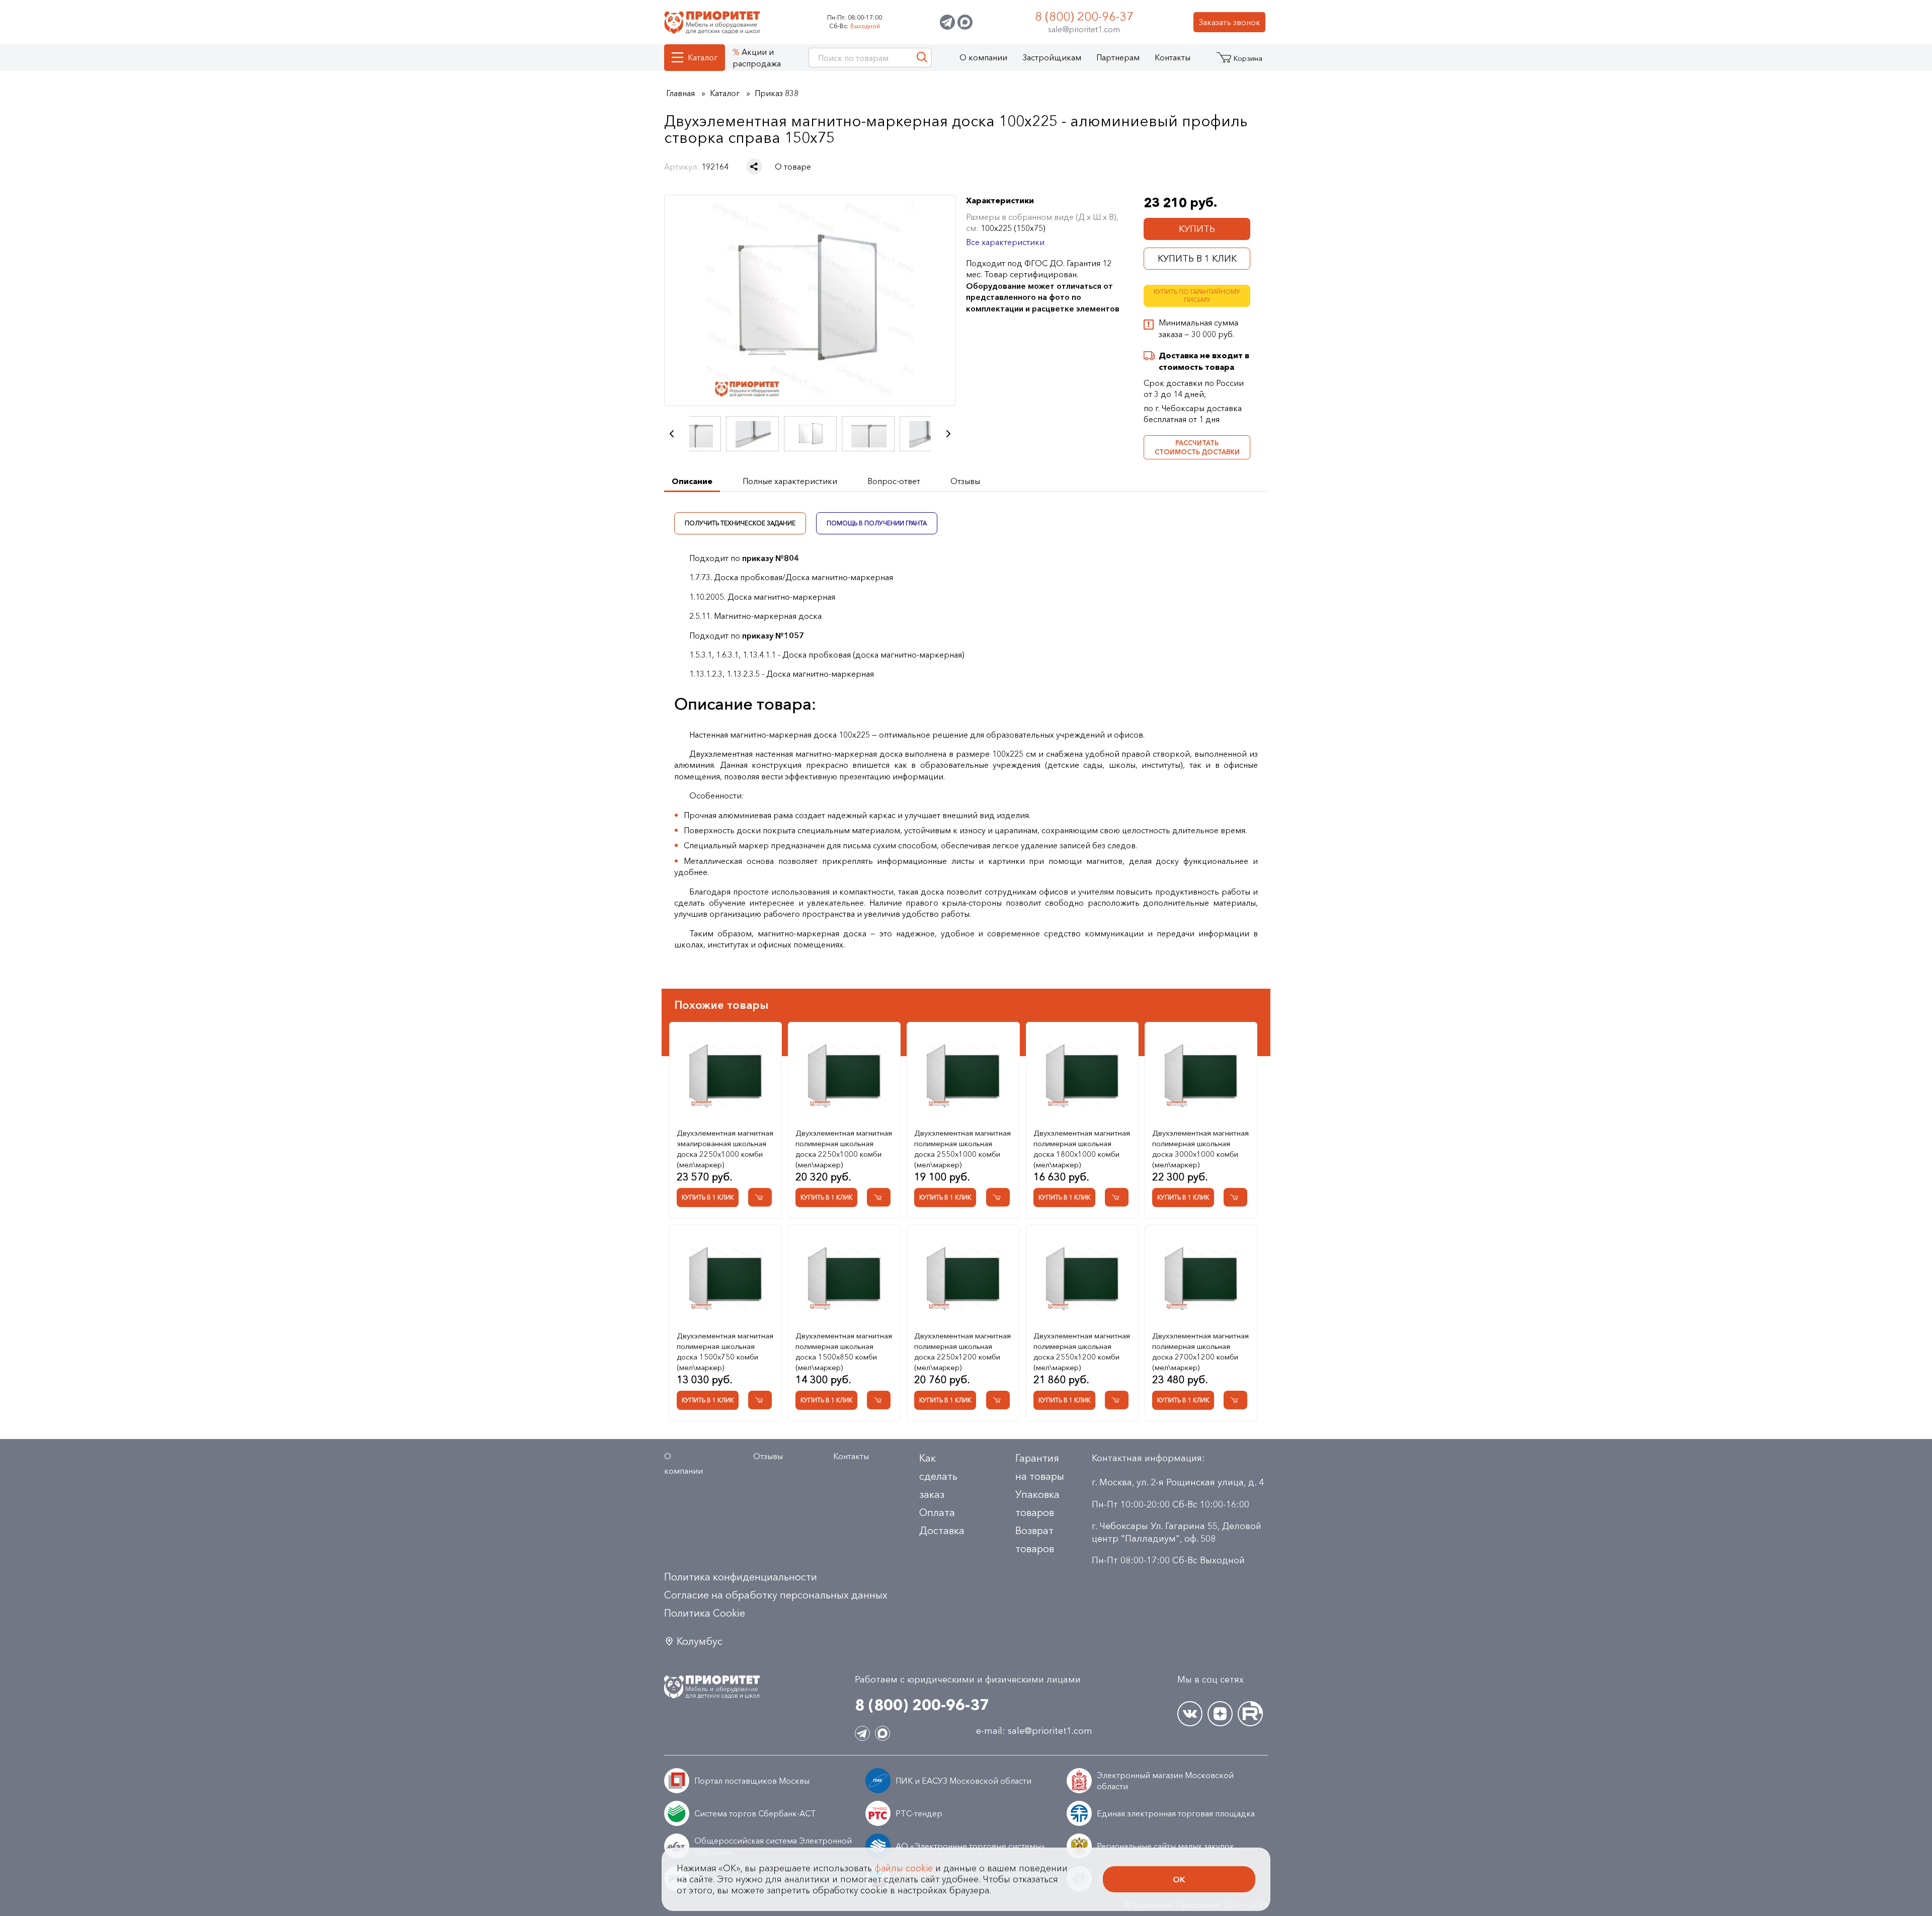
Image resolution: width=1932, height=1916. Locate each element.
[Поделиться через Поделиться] (754, 167)
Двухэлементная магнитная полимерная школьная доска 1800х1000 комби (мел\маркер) (1082, 1149)
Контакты (1173, 57)
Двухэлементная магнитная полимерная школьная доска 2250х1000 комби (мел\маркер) (844, 1149)
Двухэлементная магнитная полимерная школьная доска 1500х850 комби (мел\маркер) (844, 1351)
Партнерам (1118, 57)
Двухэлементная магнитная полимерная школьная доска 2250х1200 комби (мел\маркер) (962, 1351)
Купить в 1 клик (1197, 259)
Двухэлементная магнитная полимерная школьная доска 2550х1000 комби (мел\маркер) (962, 1149)
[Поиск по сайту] (922, 58)
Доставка (942, 1531)
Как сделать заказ (938, 1476)
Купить (1197, 229)
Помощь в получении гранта (877, 523)
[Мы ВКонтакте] (1190, 1714)
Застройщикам (1052, 57)
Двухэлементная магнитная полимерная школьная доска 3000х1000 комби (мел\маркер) (1200, 1149)
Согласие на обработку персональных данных (776, 1595)
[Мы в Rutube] (1250, 1714)
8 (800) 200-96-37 (1084, 16)
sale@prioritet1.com (1084, 29)
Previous (672, 434)
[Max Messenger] (965, 22)
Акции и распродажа (757, 57)
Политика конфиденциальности (741, 1577)
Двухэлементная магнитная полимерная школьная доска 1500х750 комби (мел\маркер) (725, 1351)
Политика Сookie (705, 1613)
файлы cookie (904, 1868)
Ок (1179, 1879)
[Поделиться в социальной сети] (754, 167)
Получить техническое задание (740, 523)
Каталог (703, 57)
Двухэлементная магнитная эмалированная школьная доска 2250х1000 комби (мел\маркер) (725, 1149)
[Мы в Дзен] (1220, 1714)
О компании (983, 57)
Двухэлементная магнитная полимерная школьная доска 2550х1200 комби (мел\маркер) (1082, 1351)
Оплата (937, 1512)
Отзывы (768, 1456)
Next (948, 434)
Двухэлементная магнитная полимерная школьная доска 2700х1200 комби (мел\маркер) (1200, 1351)
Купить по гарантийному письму (1197, 296)
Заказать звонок (1229, 22)
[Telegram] (947, 22)
